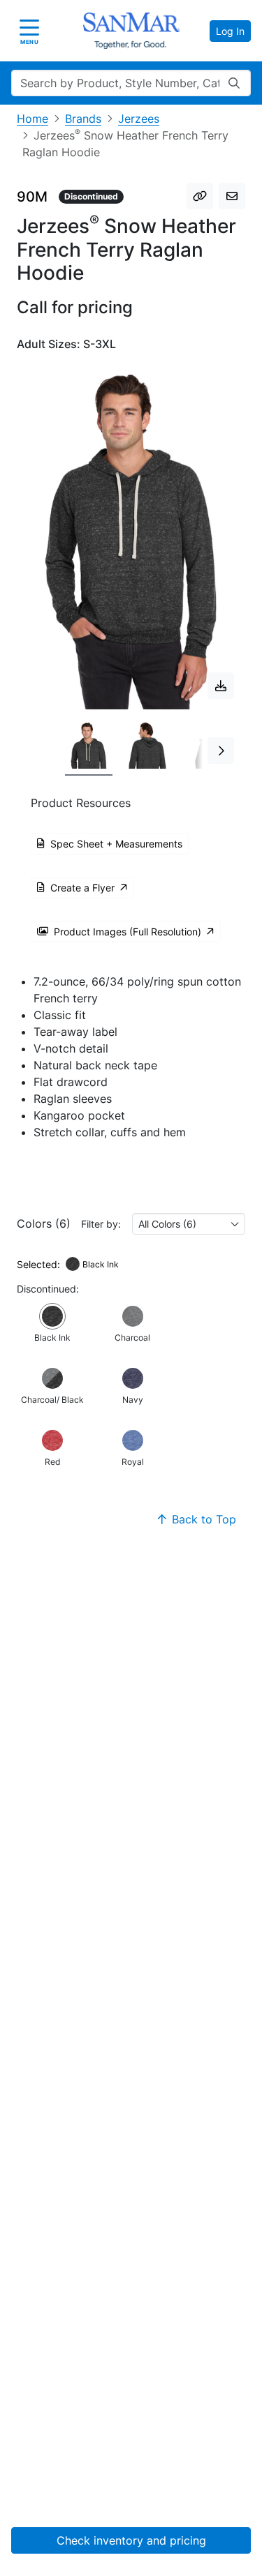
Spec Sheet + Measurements (116, 844)
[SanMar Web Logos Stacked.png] (131, 31)
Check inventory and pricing (131, 2540)
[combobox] (189, 1224)
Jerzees (139, 119)
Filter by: (101, 1224)
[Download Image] (221, 686)
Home (32, 119)
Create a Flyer (82, 888)
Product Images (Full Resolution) (128, 932)
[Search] (234, 83)
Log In (230, 31)
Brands (83, 119)
